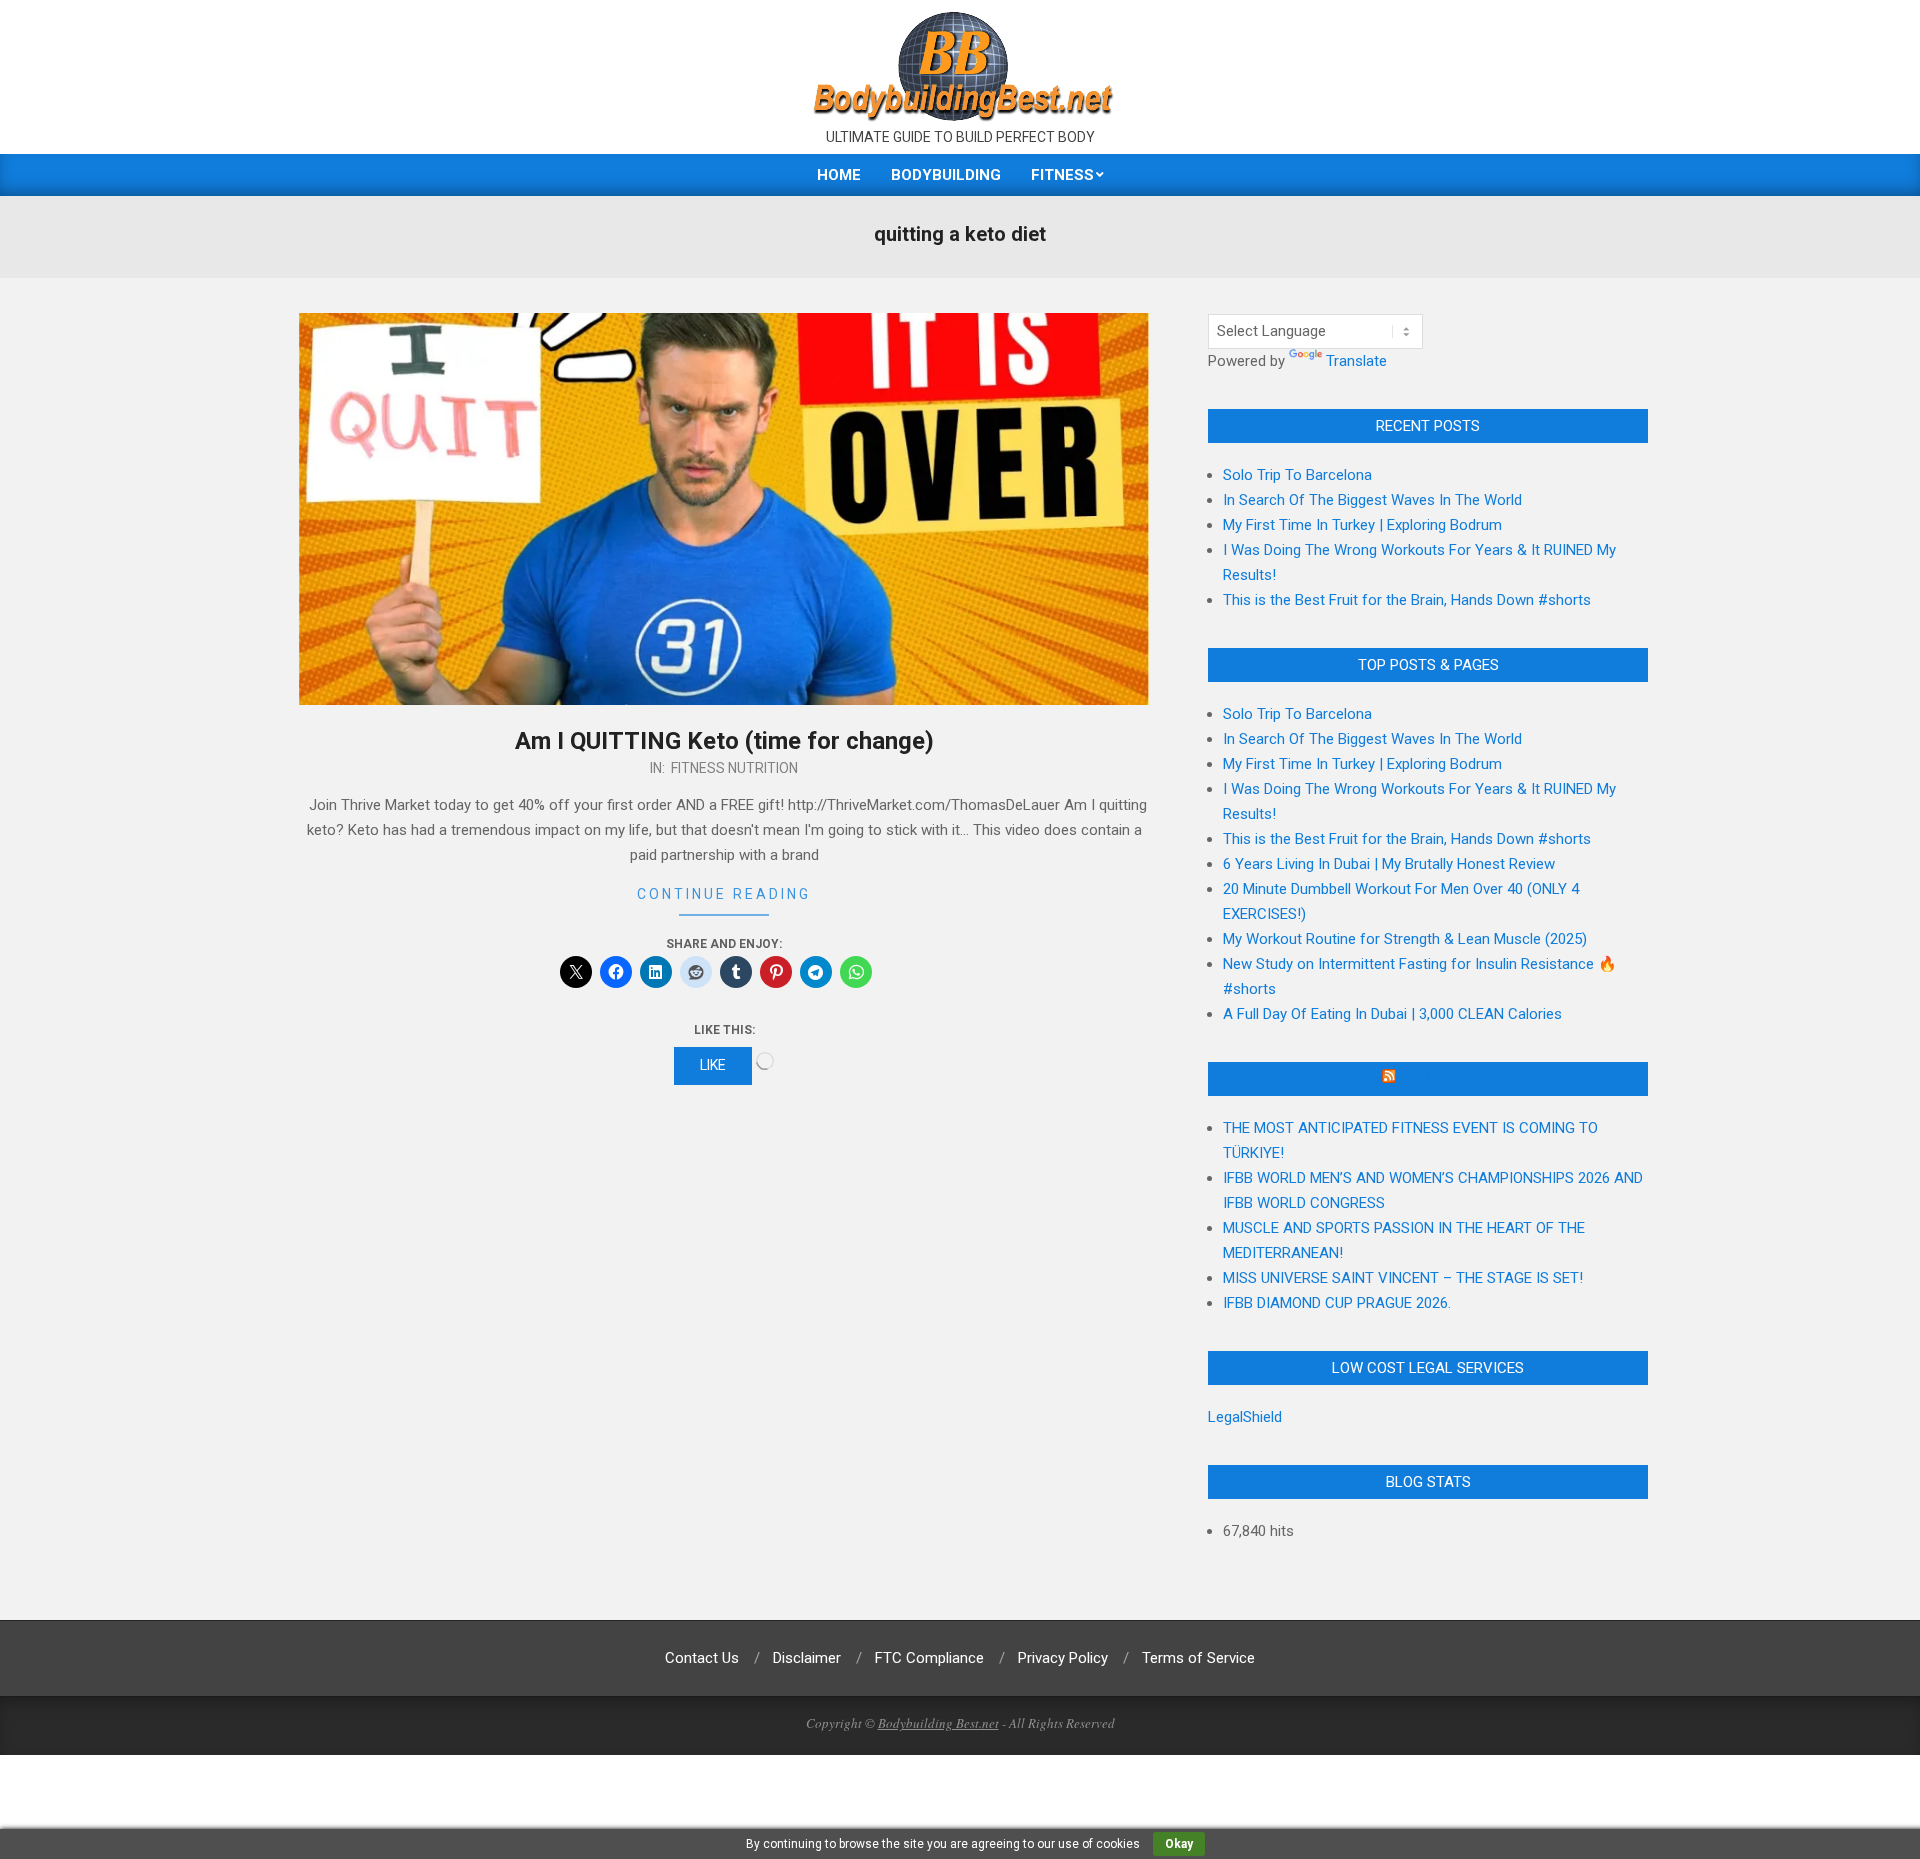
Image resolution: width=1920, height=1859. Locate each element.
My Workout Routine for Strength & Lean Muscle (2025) (1405, 939)
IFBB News (1437, 1079)
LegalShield (1245, 1417)
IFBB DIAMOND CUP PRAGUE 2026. (1337, 1303)
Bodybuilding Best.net (938, 1723)
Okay (1179, 1844)
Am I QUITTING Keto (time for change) (724, 741)
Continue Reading (724, 894)
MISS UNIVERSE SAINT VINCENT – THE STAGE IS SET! (1403, 1278)
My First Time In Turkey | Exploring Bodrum (1362, 525)
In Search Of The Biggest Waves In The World (1372, 500)
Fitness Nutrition (734, 768)
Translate (1356, 361)
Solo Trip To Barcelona (1297, 475)
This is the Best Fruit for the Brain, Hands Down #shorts (1407, 600)
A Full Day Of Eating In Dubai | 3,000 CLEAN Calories (1392, 1014)
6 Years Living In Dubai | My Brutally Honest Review (1389, 864)
